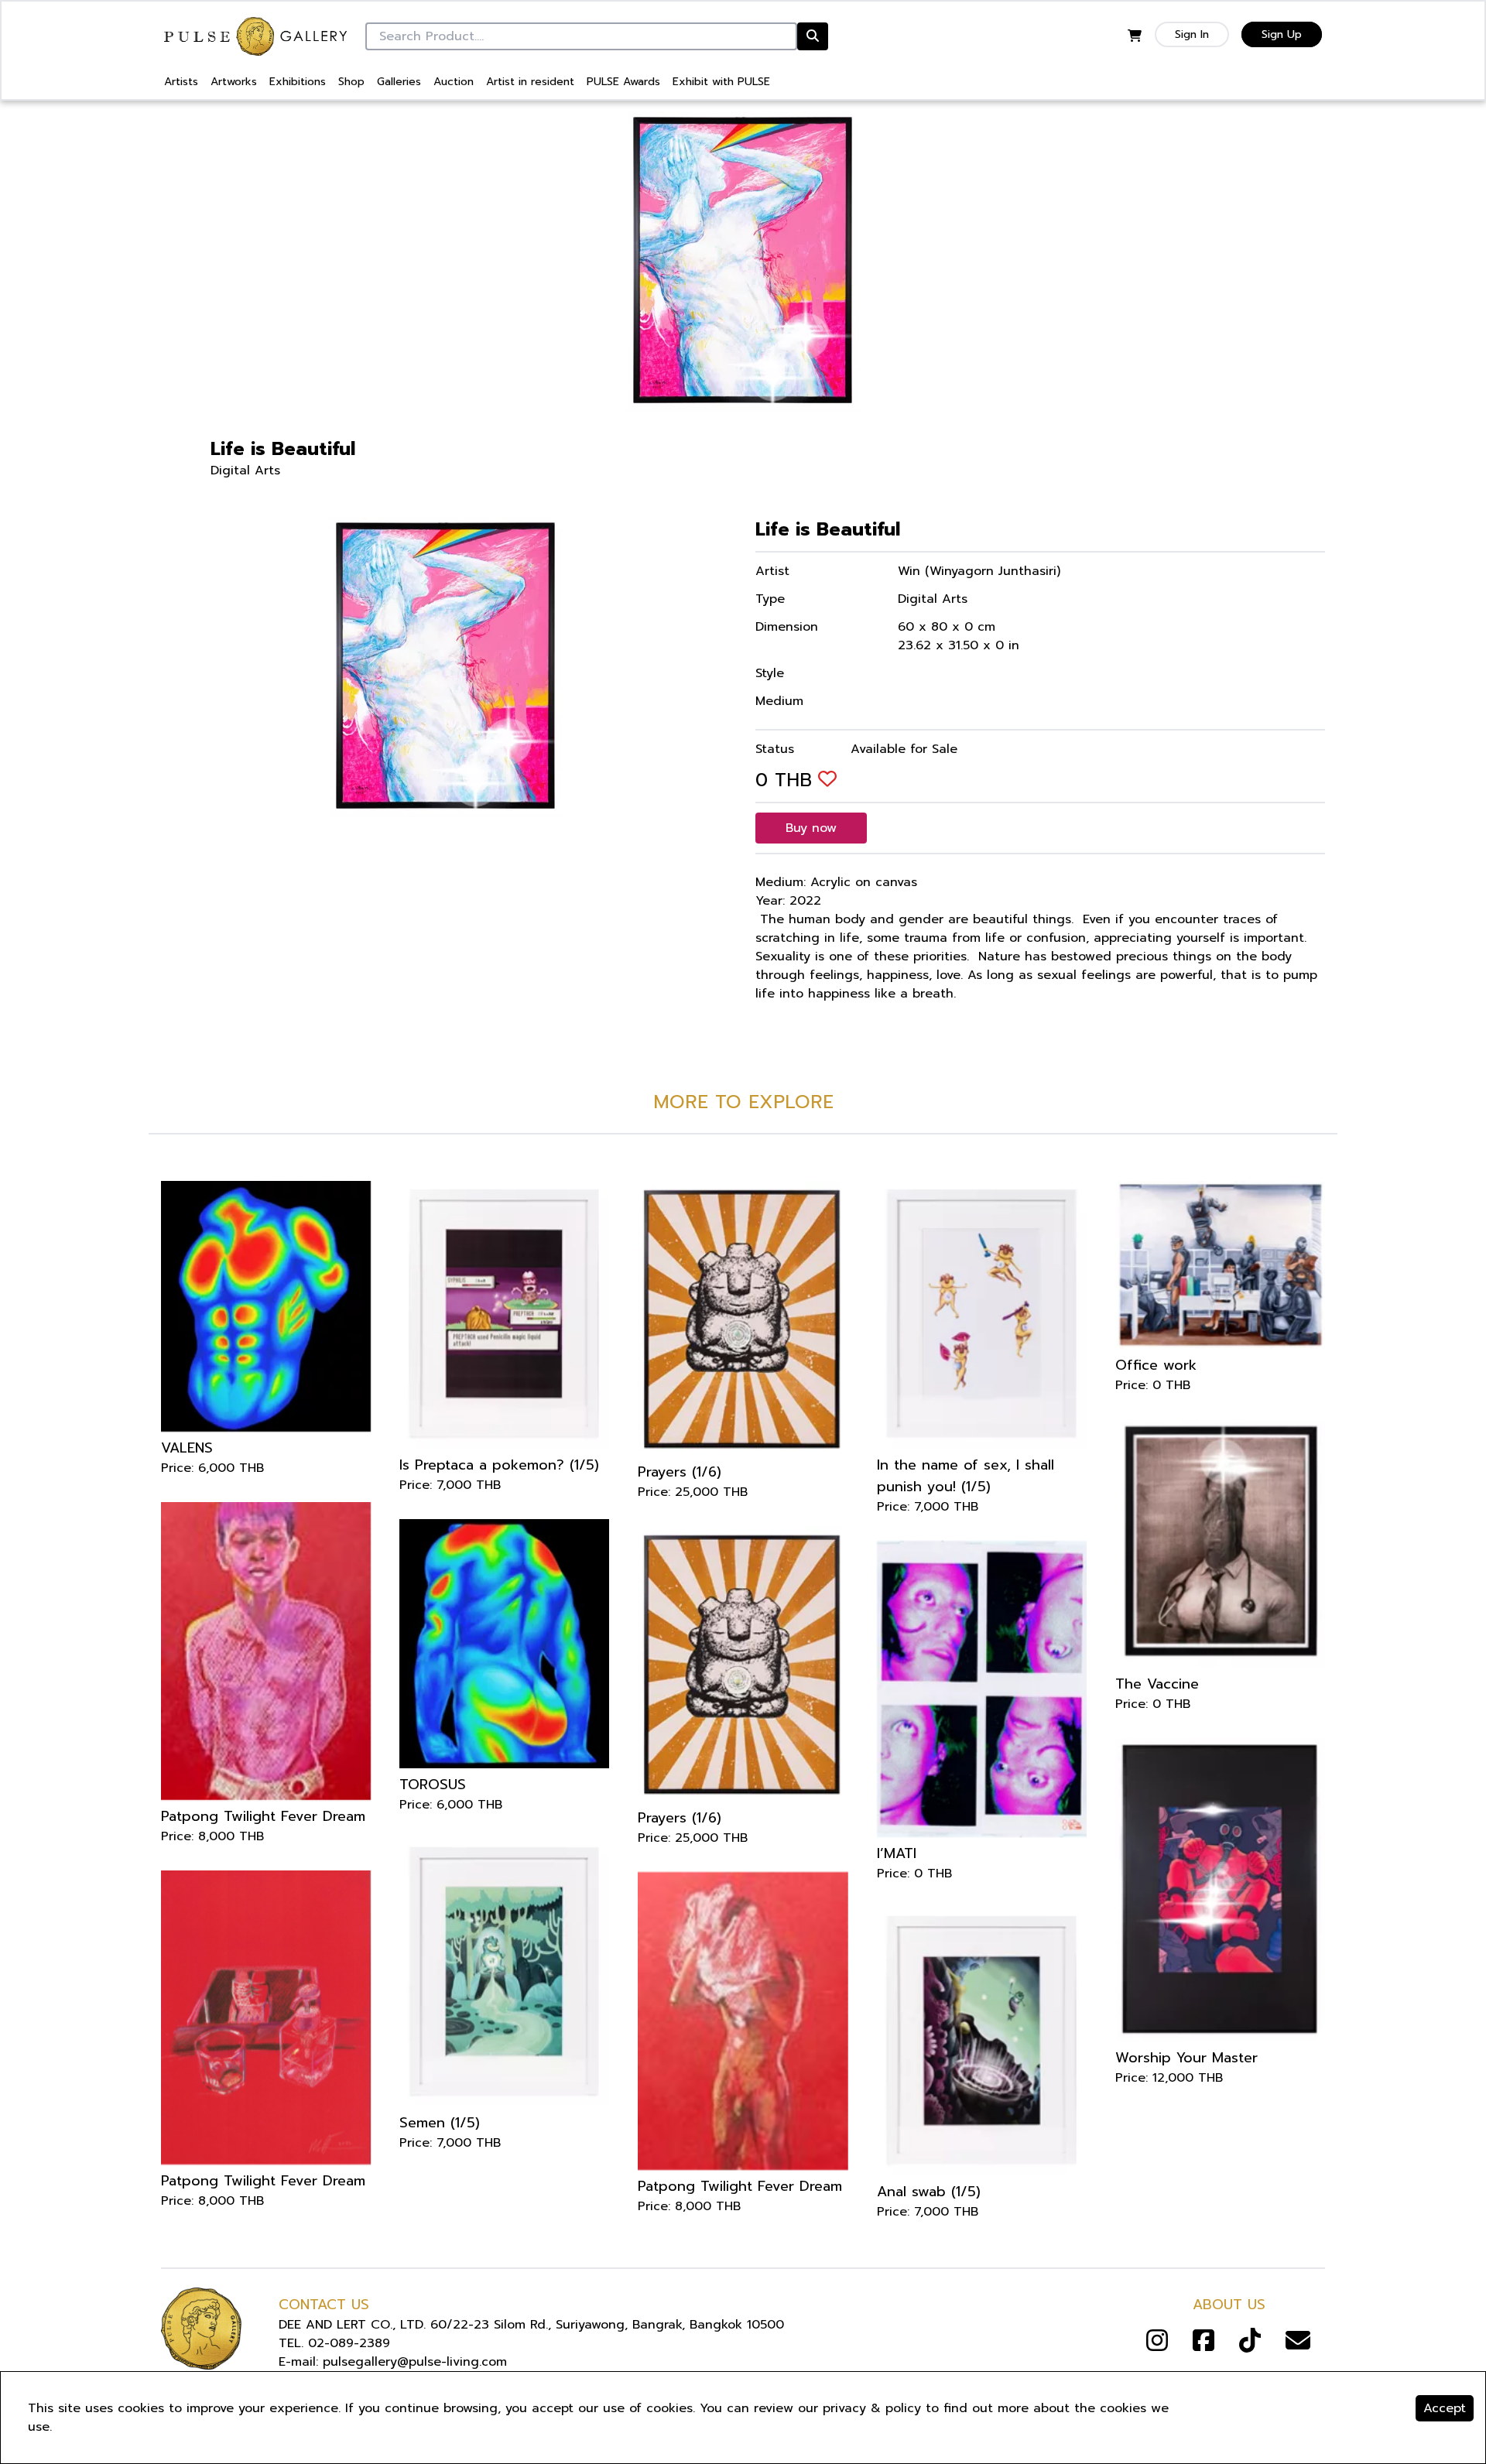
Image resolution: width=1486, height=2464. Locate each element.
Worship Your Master (1186, 2058)
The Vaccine (1157, 1684)
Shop (351, 82)
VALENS (187, 1448)
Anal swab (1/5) (929, 2192)
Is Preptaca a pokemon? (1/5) (499, 1465)
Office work (1156, 1365)
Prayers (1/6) (680, 1472)
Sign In (1192, 34)
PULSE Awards (623, 82)
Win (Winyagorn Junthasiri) (979, 571)
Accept (1445, 2408)
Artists (181, 82)
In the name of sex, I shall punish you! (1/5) (966, 1476)
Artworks (234, 82)
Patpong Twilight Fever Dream (263, 1816)
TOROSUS (433, 1785)
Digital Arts (245, 471)
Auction (454, 82)
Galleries (399, 82)
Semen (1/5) (440, 2123)
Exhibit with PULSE (721, 82)
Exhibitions (298, 82)
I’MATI (897, 1853)
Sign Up (1282, 34)
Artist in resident (530, 82)
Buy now (811, 828)
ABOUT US (1229, 2305)
